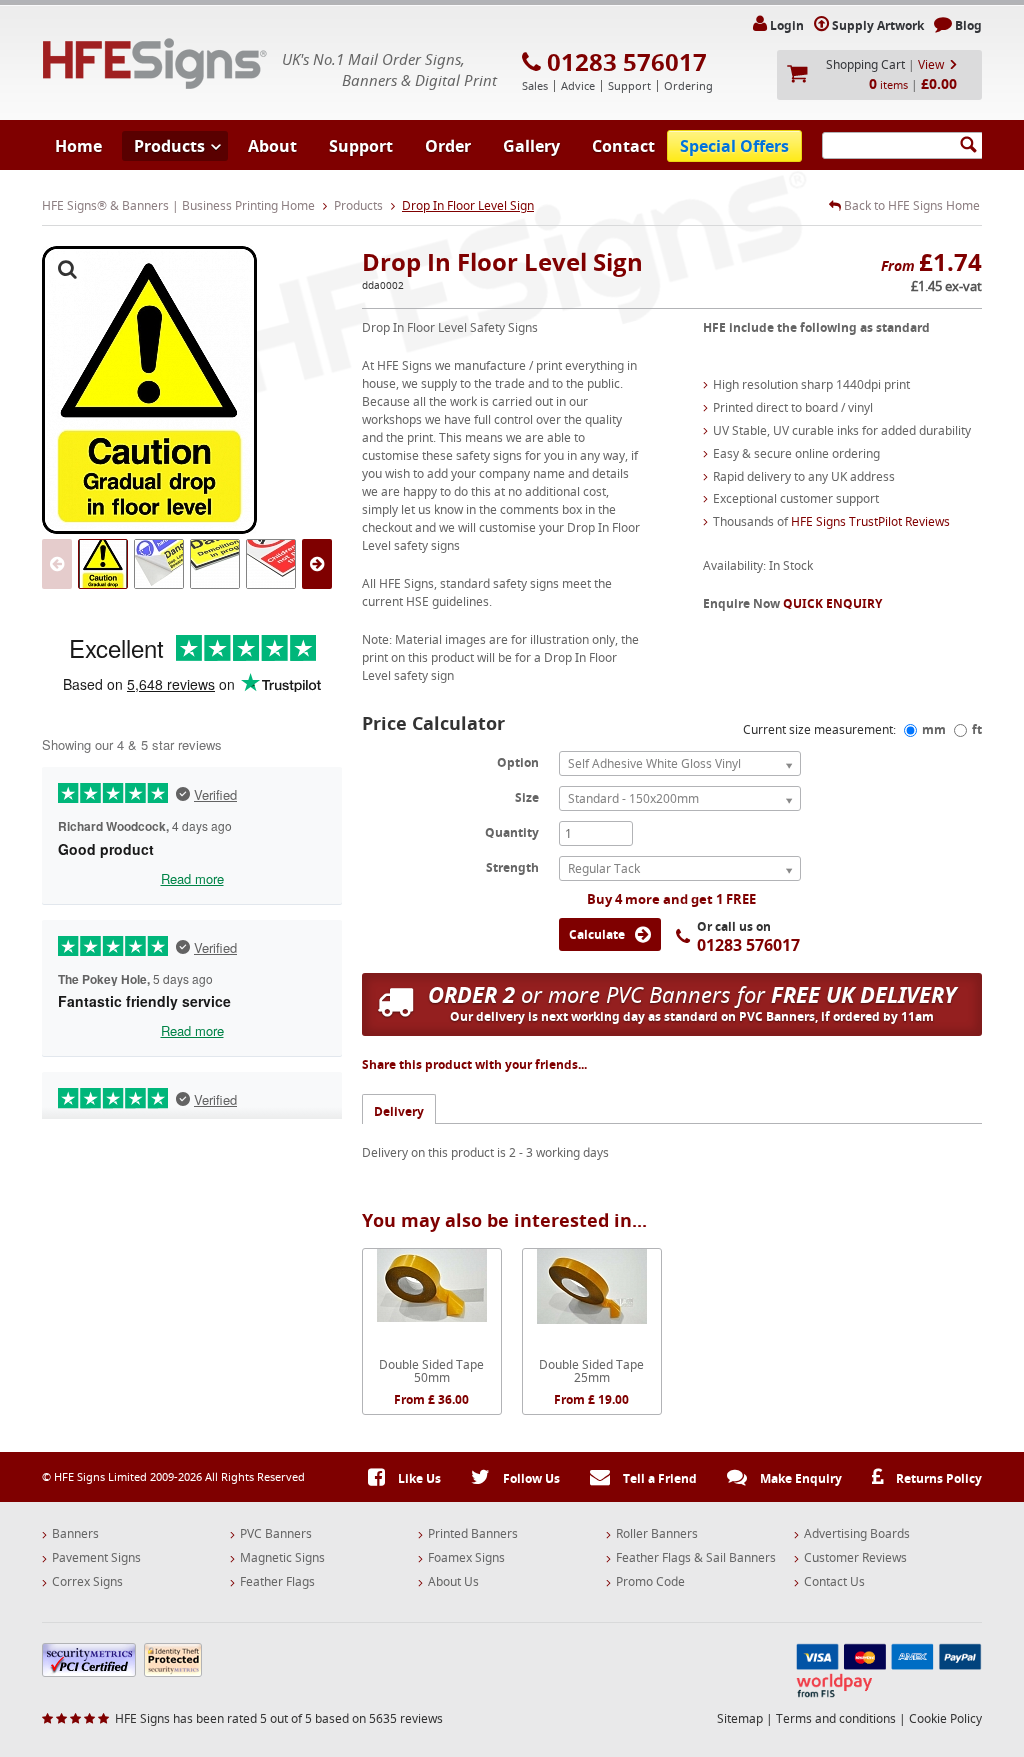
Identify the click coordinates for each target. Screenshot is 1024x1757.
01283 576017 (627, 62)
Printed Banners (473, 1534)
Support (361, 146)
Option (518, 762)
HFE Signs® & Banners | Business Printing (155, 63)
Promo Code (650, 1582)
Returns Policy (937, 1478)
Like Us (418, 1478)
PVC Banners (276, 1534)
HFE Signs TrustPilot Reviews (870, 521)
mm (934, 729)
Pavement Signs (96, 1558)
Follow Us (530, 1478)
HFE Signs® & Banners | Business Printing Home (178, 205)
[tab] (399, 1108)
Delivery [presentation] (399, 1111)
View (931, 64)
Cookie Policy (945, 1718)
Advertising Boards (857, 1534)
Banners (75, 1534)
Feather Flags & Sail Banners (696, 1558)
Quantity (512, 832)
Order (448, 146)
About (272, 146)
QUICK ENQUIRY (832, 603)
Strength (512, 867)
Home (78, 146)
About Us (453, 1582)
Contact (623, 146)
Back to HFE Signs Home (910, 206)
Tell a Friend (658, 1478)
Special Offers (734, 146)
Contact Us (834, 1582)
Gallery (531, 146)
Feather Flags (277, 1582)
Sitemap (740, 1718)
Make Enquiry (799, 1478)
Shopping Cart (865, 64)
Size (527, 797)
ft (977, 729)
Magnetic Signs (282, 1558)
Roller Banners (657, 1534)
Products (169, 146)
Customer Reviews (855, 1558)
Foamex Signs (466, 1558)
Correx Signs (87, 1582)
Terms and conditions (836, 1718)
